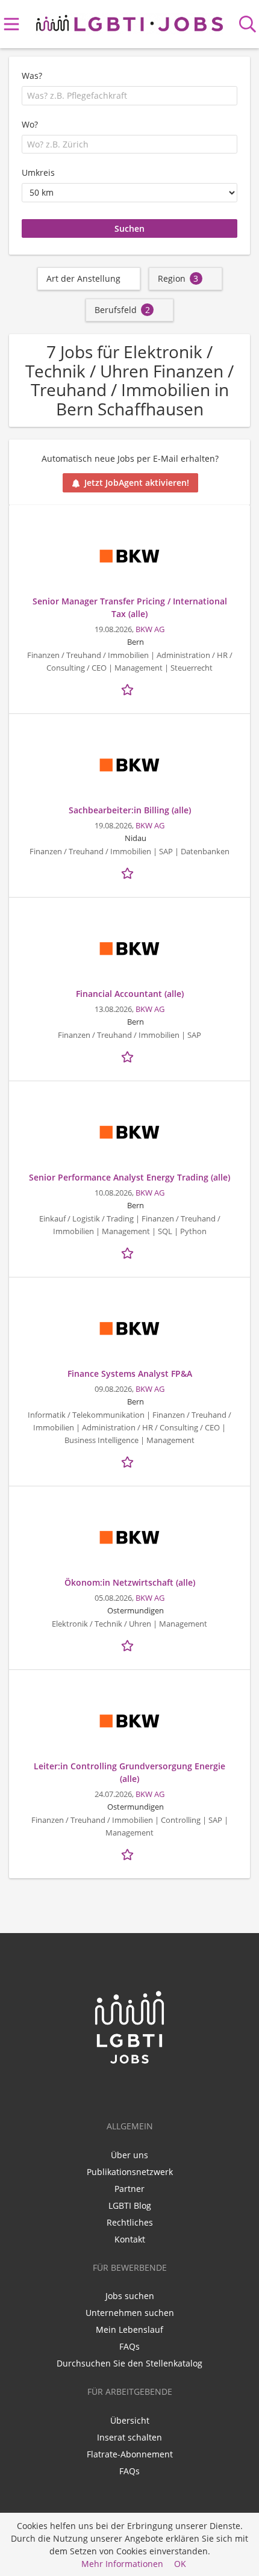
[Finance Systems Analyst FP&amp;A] (129, 1329)
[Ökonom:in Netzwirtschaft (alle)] (129, 1538)
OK (180, 2564)
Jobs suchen (130, 2296)
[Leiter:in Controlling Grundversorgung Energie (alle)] (129, 1721)
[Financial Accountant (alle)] (129, 949)
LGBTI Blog (130, 2205)
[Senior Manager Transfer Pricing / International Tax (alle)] (129, 556)
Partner (129, 2189)
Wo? (30, 124)
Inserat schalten (129, 2437)
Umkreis (38, 172)
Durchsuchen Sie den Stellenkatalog (129, 2363)
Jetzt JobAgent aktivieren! (137, 483)
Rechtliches (130, 2222)
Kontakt (130, 2239)
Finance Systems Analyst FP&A (130, 1373)
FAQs (129, 2346)
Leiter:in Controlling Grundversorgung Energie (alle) (129, 1772)
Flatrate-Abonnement (130, 2454)
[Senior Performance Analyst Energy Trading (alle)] (129, 1132)
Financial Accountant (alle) (130, 994)
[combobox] (129, 96)
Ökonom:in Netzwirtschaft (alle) (130, 1582)
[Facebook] (132, 2090)
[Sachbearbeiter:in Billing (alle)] (129, 765)
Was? (32, 76)
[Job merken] (129, 689)
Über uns (129, 2155)
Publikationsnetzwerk (130, 2172)
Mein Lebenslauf (129, 2329)
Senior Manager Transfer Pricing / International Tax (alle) (130, 607)
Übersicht (130, 2420)
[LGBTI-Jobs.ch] (130, 21)
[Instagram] (149, 2090)
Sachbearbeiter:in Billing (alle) (130, 810)
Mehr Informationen (122, 2564)
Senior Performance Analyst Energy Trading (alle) (129, 1177)
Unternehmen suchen (130, 2313)
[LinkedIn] (112, 2090)
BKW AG (150, 629)
